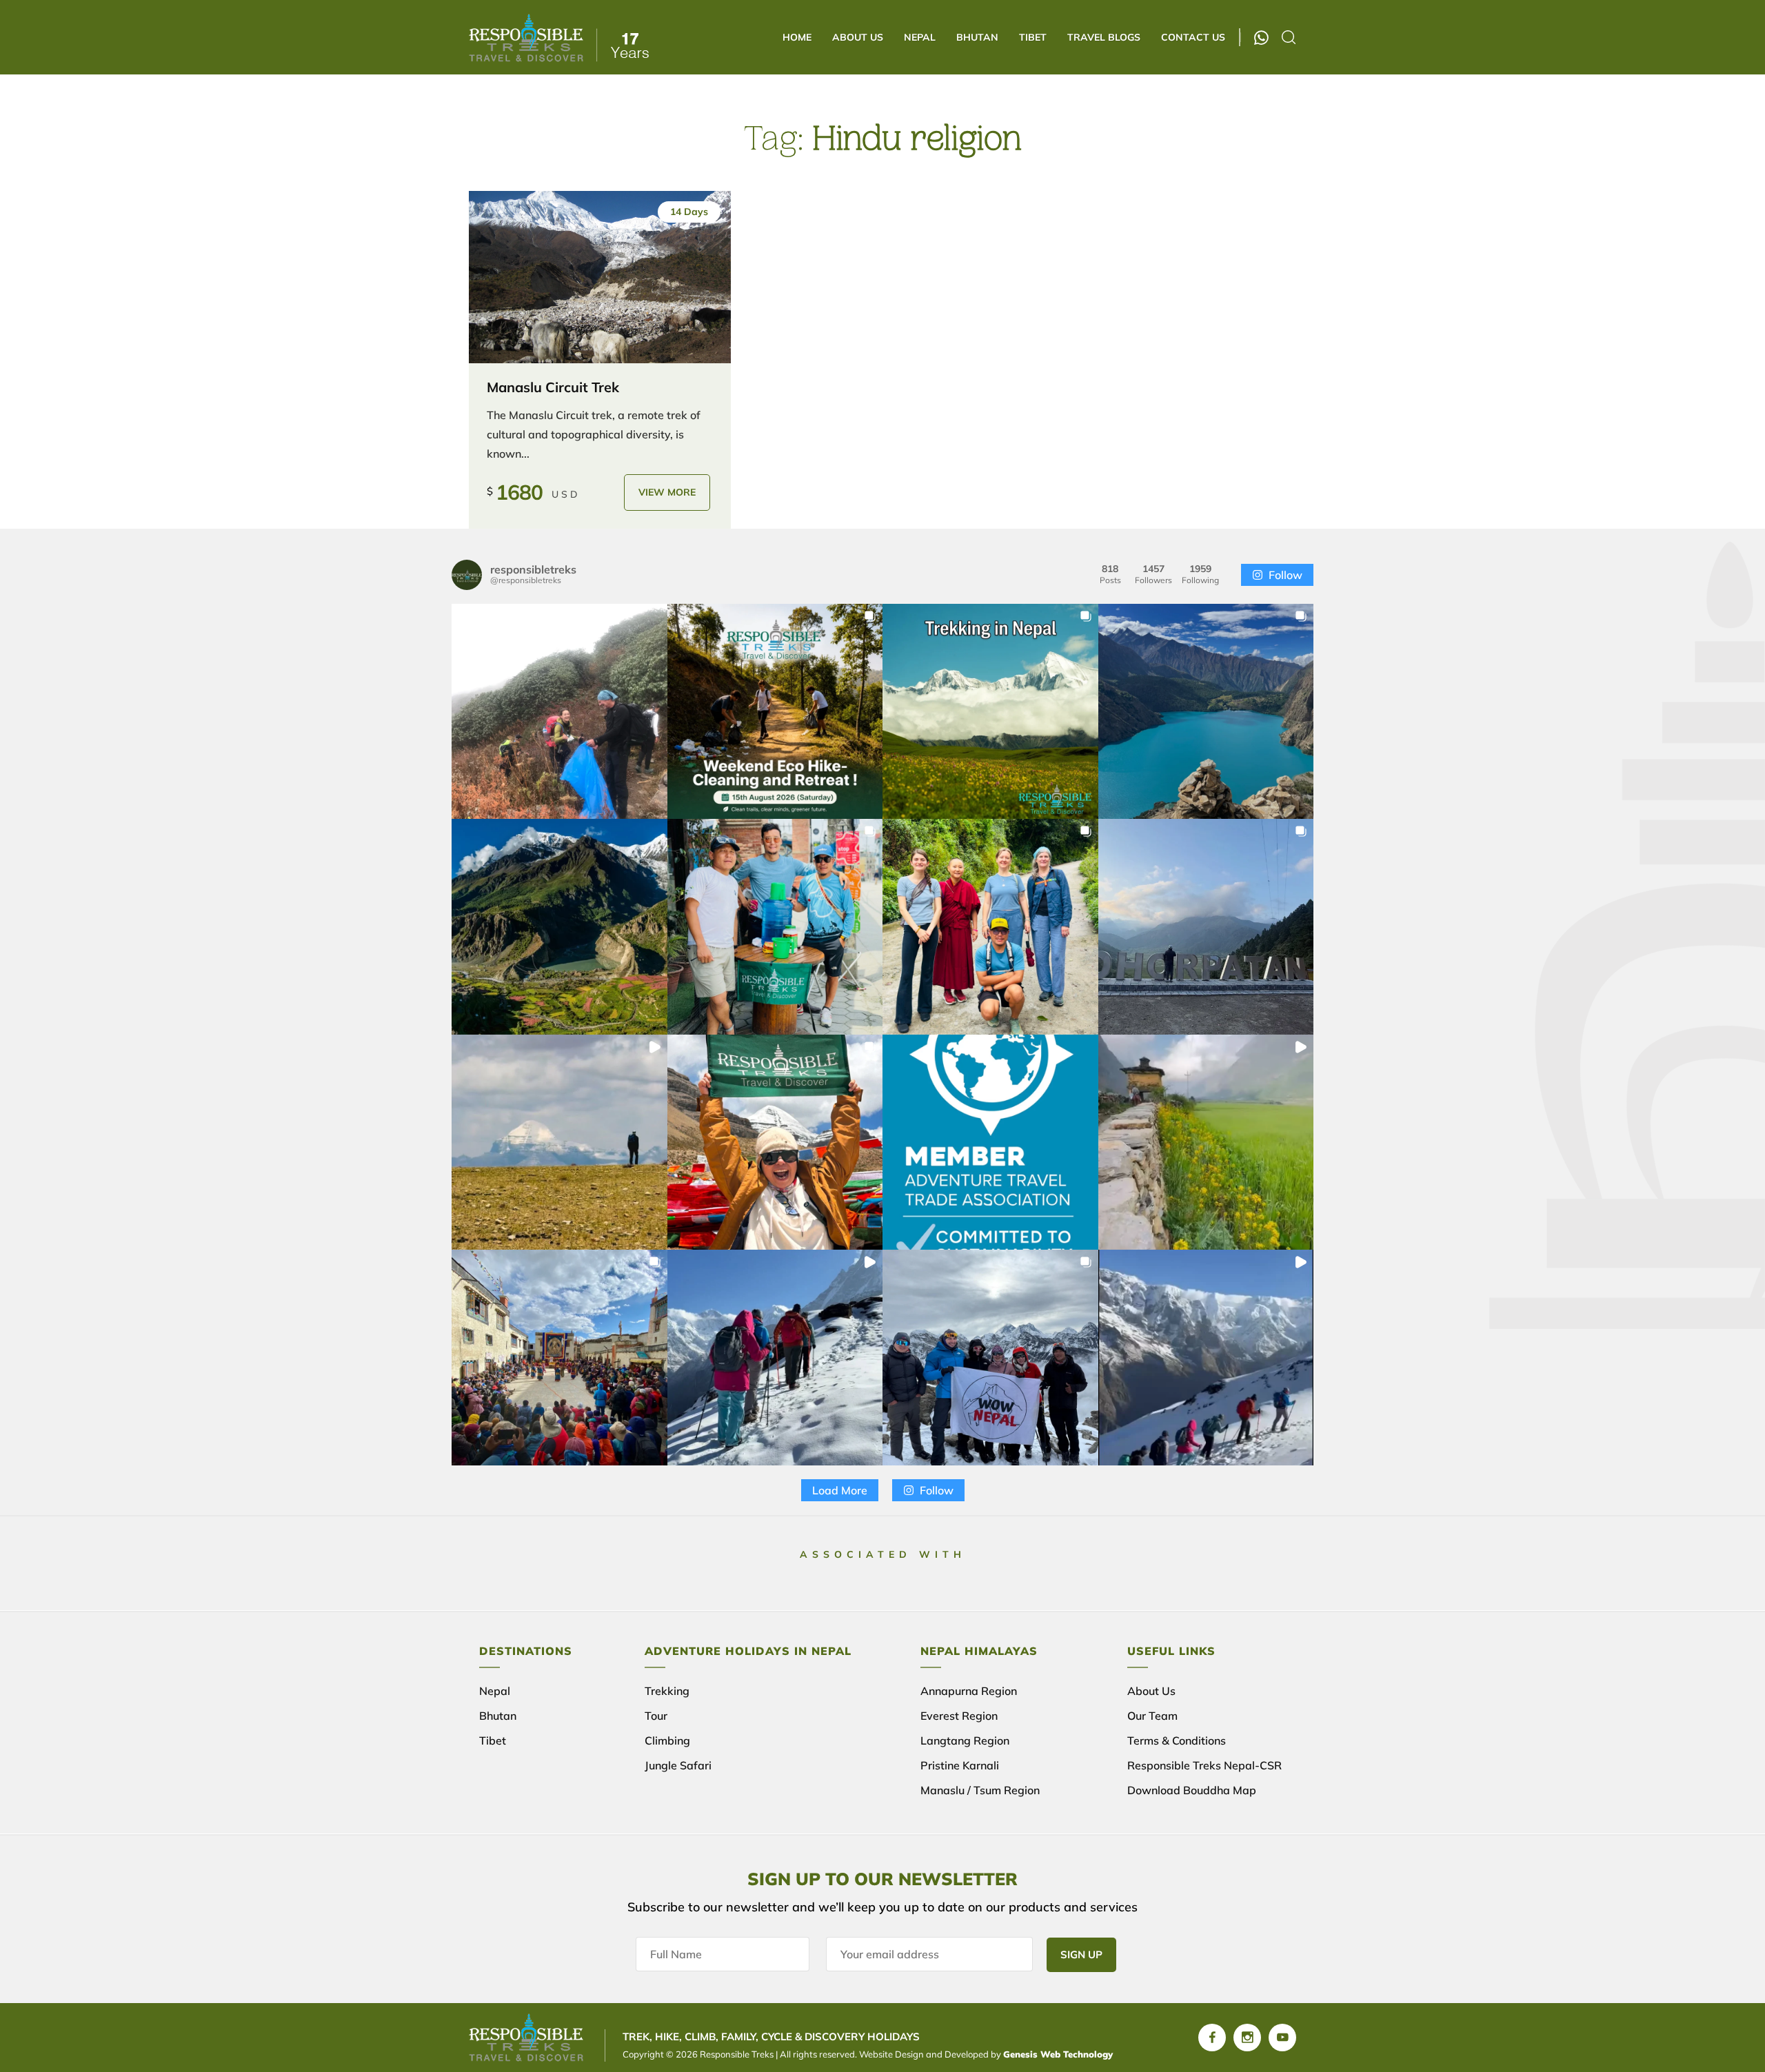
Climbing (667, 1740)
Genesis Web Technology (1058, 2054)
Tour (656, 1716)
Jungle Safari (678, 1765)
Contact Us (1193, 37)
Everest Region (959, 1716)
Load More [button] (840, 1490)
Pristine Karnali (960, 1765)
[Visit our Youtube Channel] (1282, 2038)
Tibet (1033, 37)
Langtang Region (965, 1740)
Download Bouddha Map (1192, 1790)
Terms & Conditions (1177, 1740)
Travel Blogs (1104, 37)
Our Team (1152, 1716)
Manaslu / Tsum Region (980, 1790)
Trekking (667, 1691)
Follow (1285, 575)
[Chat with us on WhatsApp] (1261, 38)
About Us (858, 37)
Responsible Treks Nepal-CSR (1204, 1765)
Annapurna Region (969, 1691)
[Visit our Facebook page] (1212, 2038)
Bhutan (977, 37)
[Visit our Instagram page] (1247, 2038)
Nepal (920, 37)
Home (797, 37)
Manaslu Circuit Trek (553, 387)
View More (667, 492)
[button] (559, 712)
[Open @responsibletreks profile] (467, 575)
